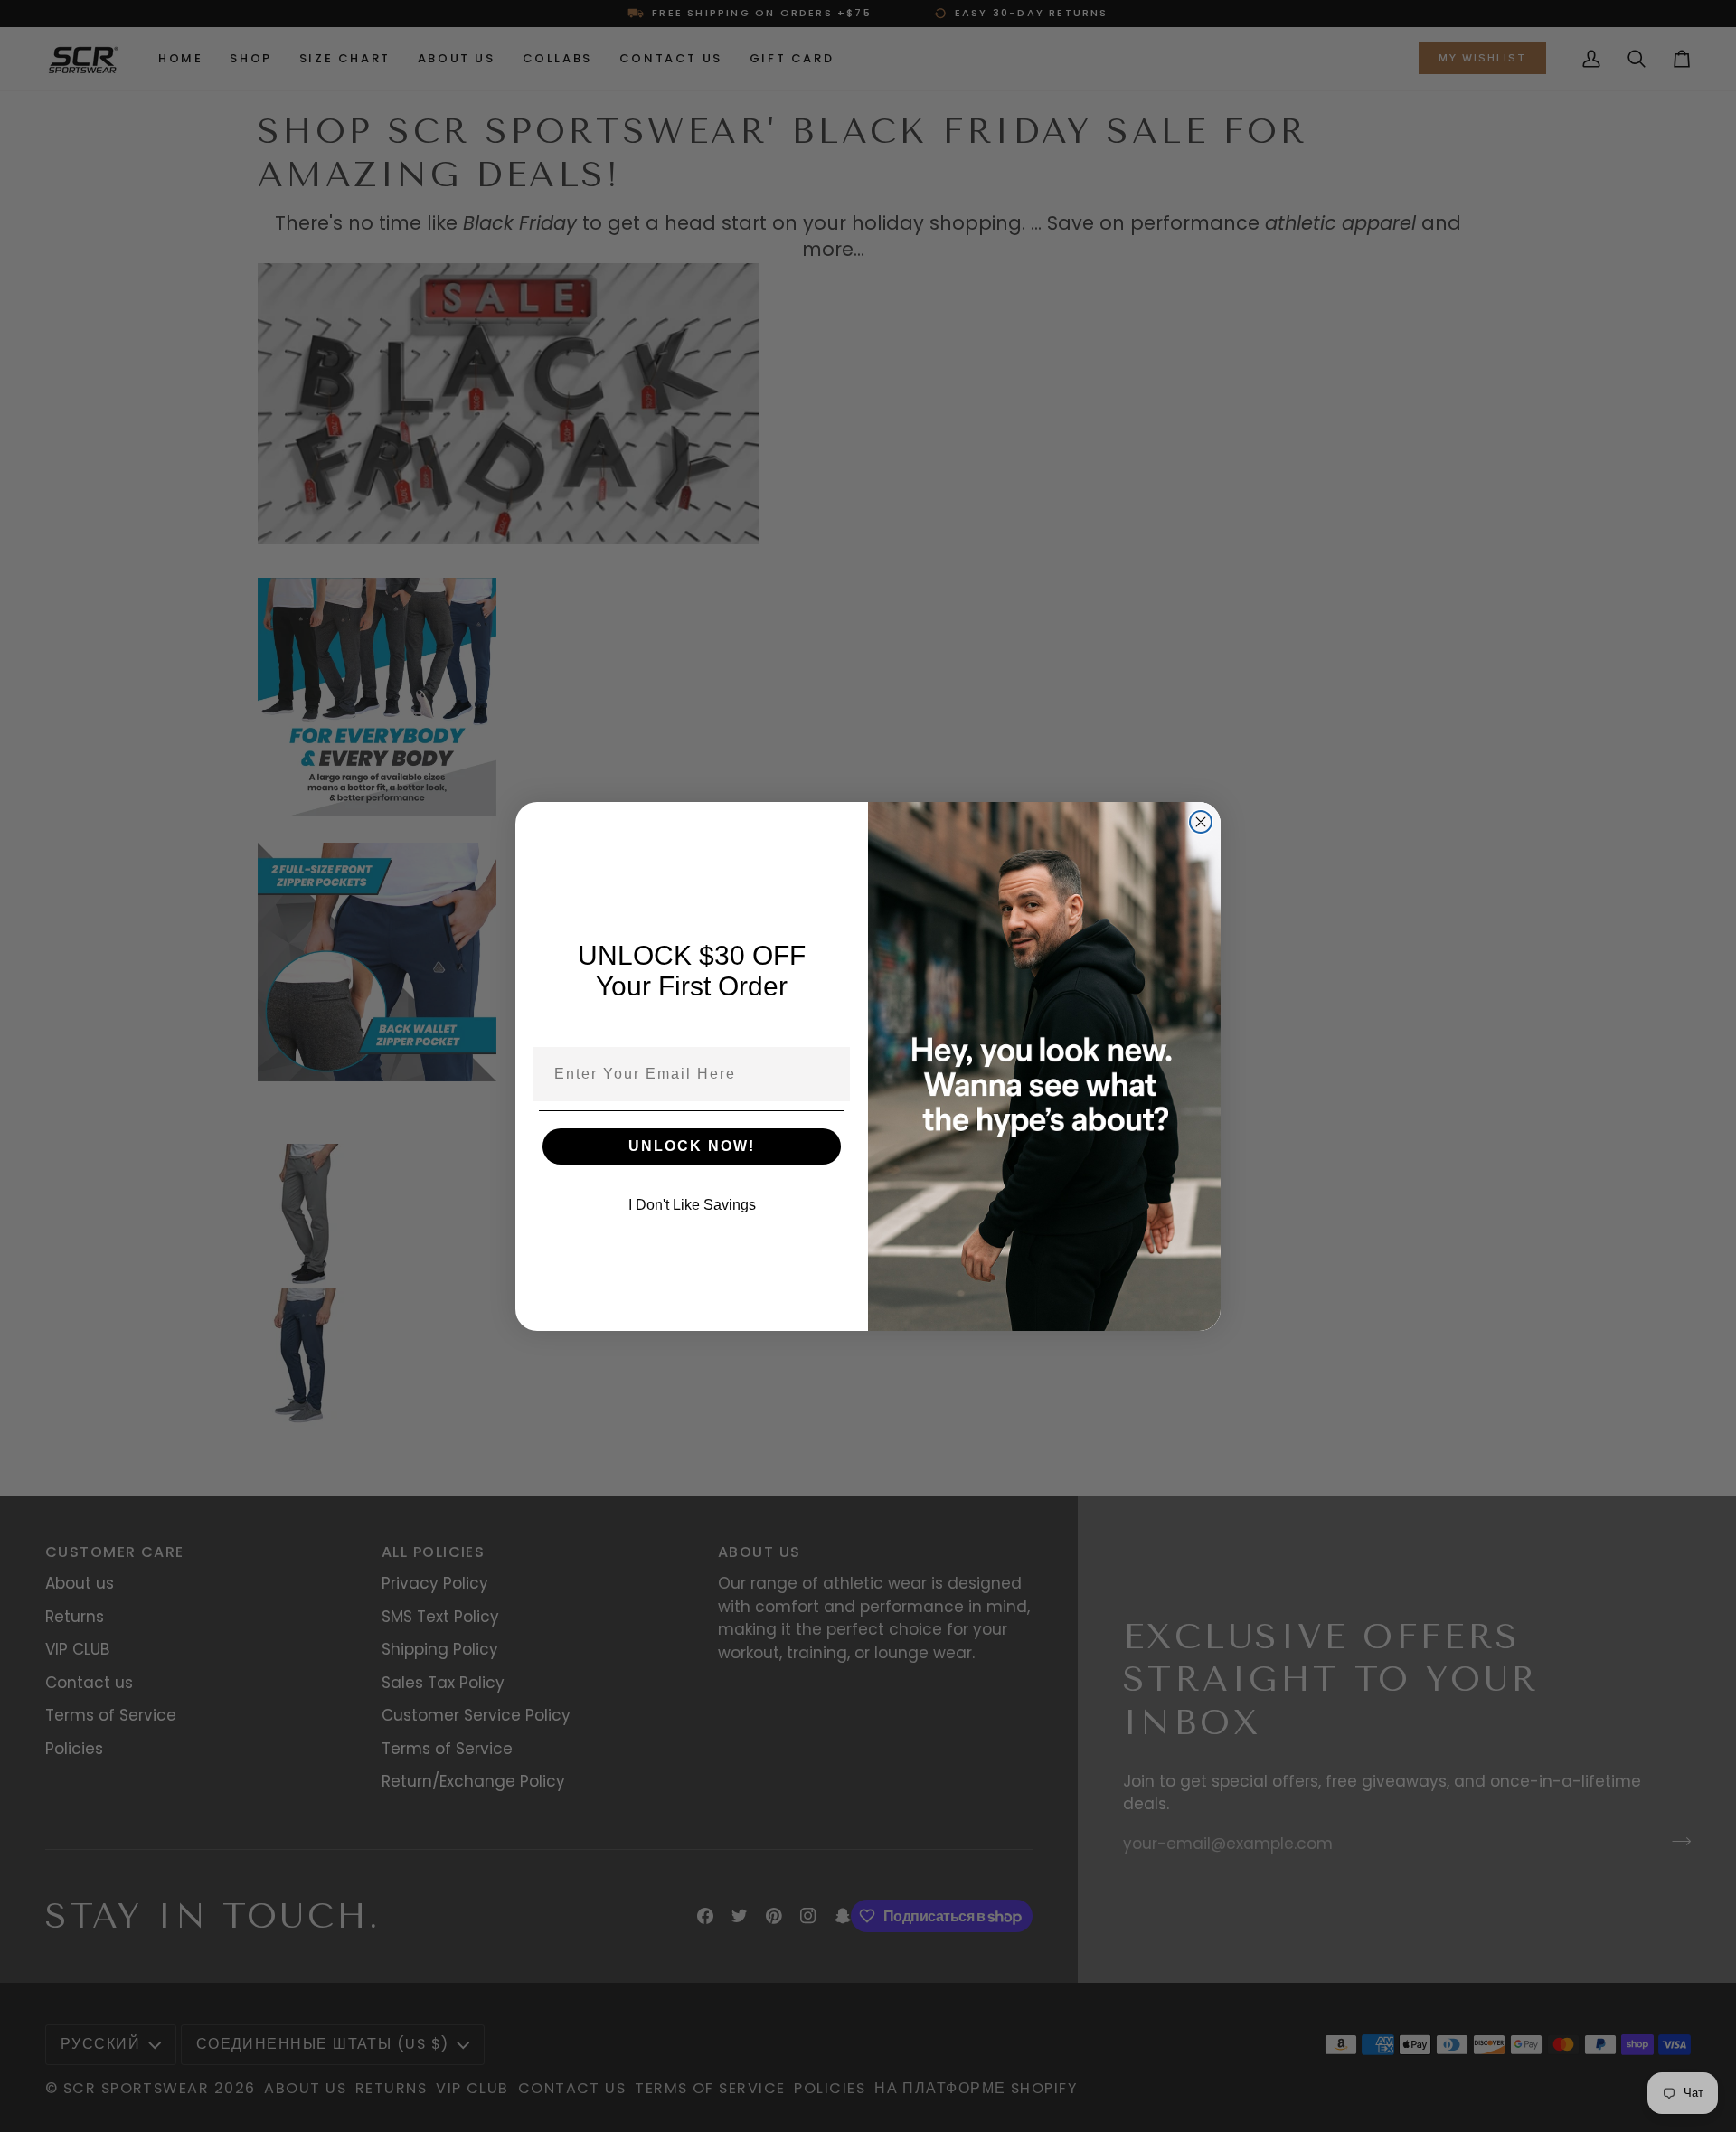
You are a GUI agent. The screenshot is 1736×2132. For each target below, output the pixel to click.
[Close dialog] (1201, 822)
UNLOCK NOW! (692, 1146)
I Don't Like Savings (692, 1205)
